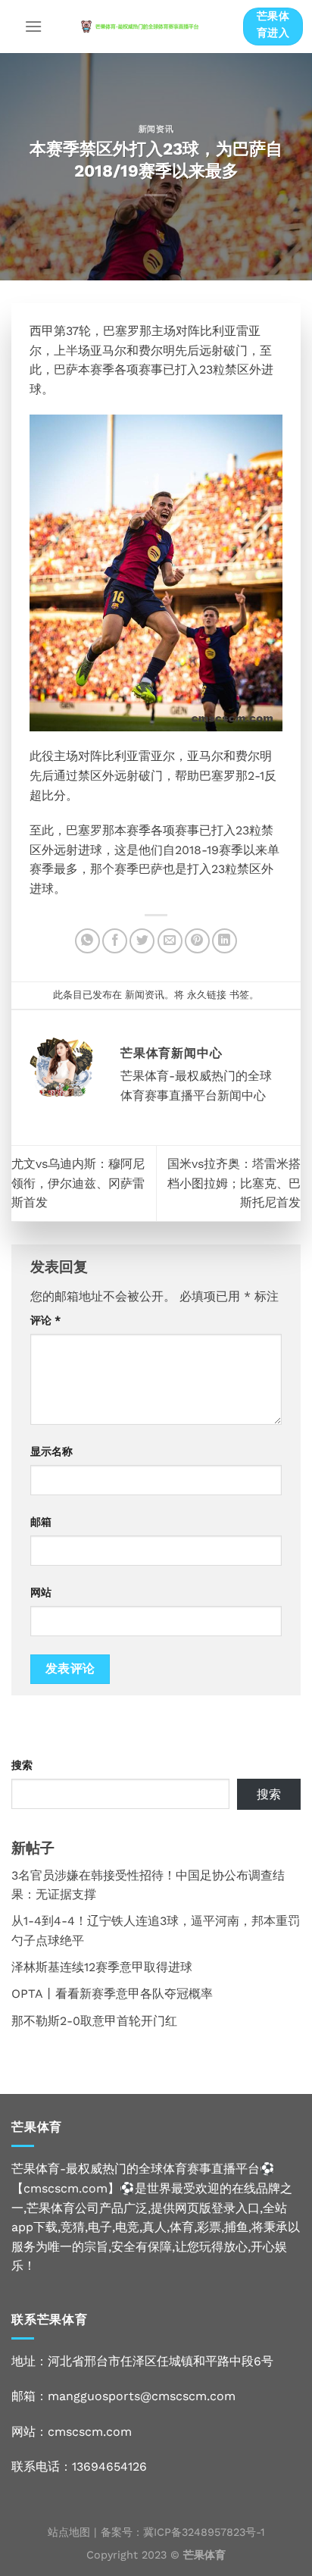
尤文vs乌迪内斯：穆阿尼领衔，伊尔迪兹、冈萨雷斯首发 (78, 1183)
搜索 (22, 1765)
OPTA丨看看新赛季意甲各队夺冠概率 (112, 1994)
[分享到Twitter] (142, 941)
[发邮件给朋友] (170, 941)
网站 (41, 1592)
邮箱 (41, 1522)
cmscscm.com (90, 2432)
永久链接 (207, 995)
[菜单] (33, 26)
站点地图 (69, 2532)
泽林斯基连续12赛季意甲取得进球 (102, 1967)
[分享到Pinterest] (197, 941)
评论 (45, 1320)
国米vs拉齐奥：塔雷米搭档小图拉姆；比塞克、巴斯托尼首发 (234, 1183)
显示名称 (51, 1451)
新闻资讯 (156, 129)
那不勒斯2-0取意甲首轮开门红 (94, 2021)
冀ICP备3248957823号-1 (204, 2532)
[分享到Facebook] (115, 941)
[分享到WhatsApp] (87, 941)
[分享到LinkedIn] (225, 941)
